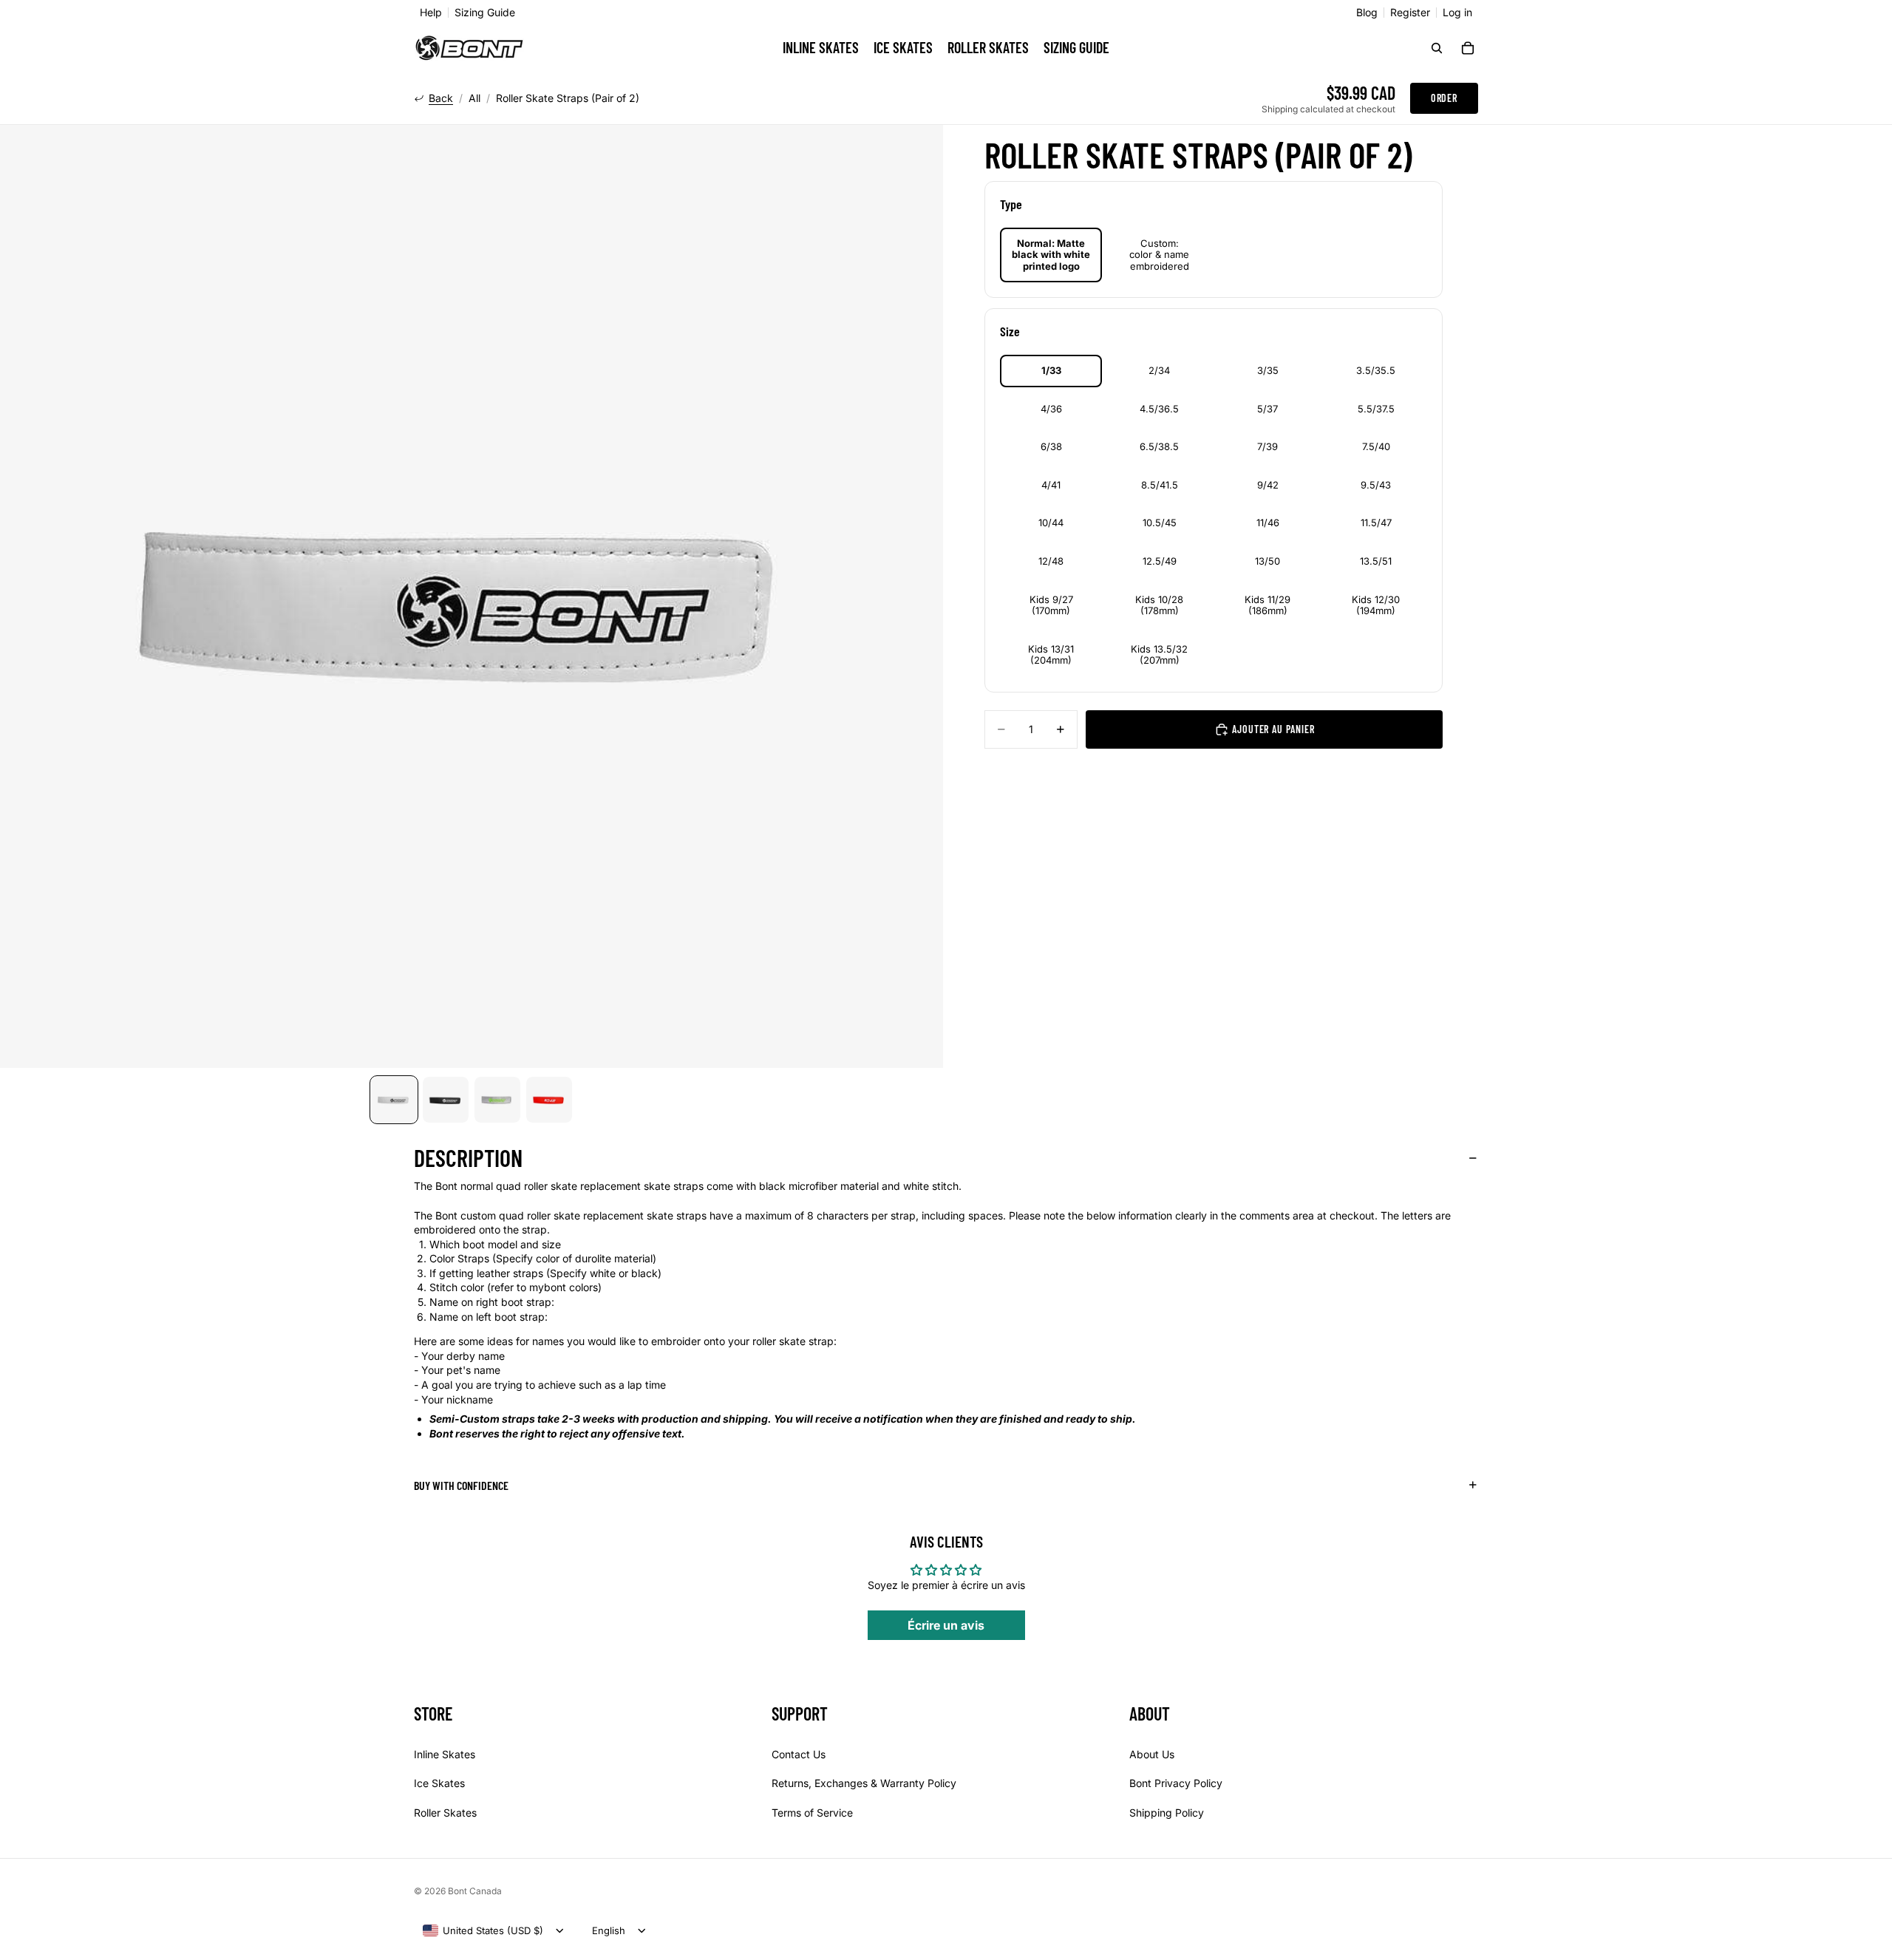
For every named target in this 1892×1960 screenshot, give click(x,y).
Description (468, 1157)
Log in (1457, 13)
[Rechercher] (1437, 48)
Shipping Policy (1167, 1813)
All (474, 98)
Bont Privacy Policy (1176, 1783)
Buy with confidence (461, 1485)
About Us (1152, 1754)
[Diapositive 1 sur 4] (394, 1100)
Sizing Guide (485, 13)
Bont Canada (475, 1891)
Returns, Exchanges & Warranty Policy (864, 1783)
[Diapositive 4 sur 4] (549, 1100)
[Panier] (1468, 48)
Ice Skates (439, 1783)
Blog (1367, 13)
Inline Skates (445, 1754)
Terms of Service (812, 1813)
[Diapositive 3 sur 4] (497, 1100)
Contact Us (799, 1754)
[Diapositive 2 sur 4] (446, 1100)
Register (1410, 13)
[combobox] (483, 1930)
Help (431, 13)
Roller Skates (445, 1813)
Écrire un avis (946, 1625)
